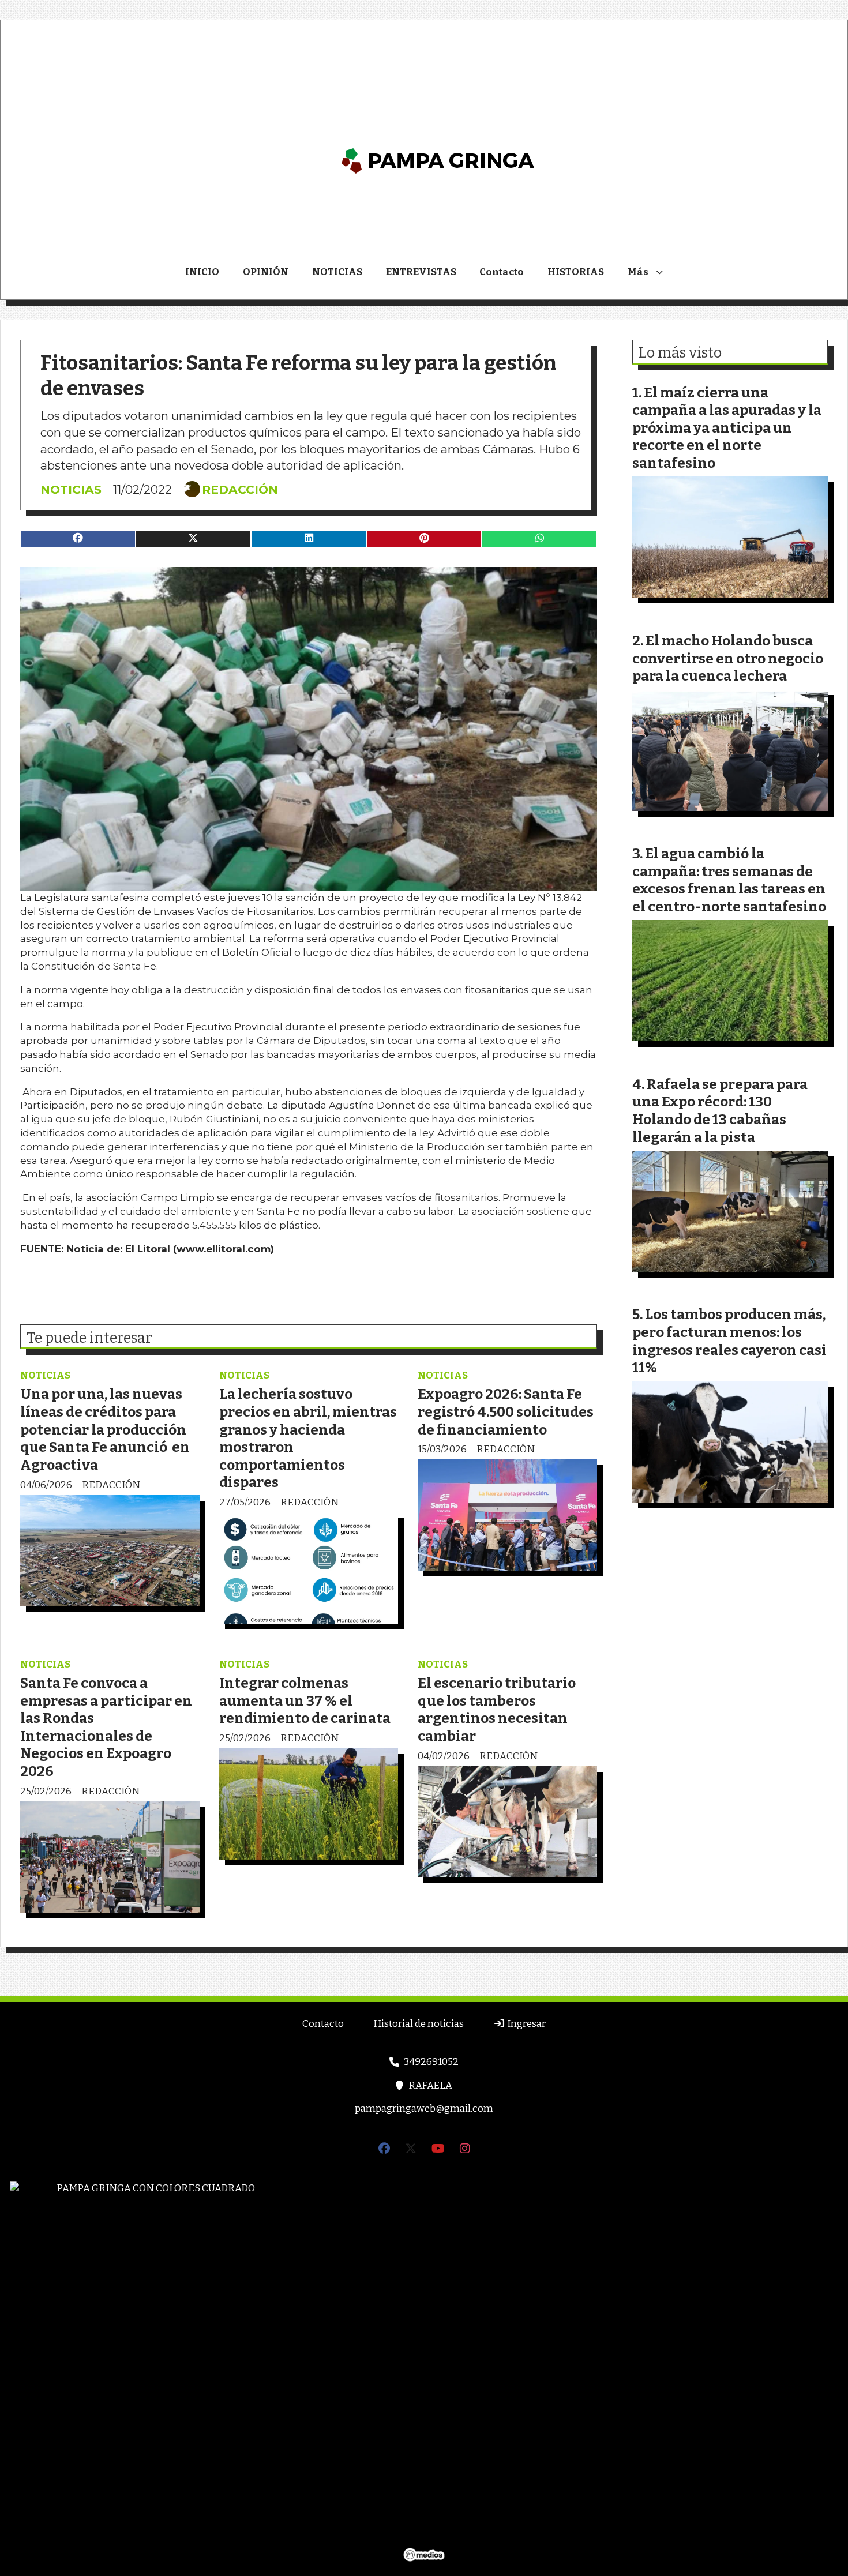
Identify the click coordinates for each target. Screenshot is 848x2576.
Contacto (502, 272)
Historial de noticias (419, 2024)
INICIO (202, 272)
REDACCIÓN (240, 490)
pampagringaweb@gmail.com (424, 2109)
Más (638, 272)
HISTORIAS (576, 272)
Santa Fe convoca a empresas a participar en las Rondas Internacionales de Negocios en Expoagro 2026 (106, 1727)
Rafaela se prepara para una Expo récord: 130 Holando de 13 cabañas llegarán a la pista (720, 1111)
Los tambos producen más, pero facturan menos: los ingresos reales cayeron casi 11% (729, 1341)
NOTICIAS (337, 272)
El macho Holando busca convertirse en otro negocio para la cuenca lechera (728, 658)
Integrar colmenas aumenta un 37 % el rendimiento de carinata (305, 1700)
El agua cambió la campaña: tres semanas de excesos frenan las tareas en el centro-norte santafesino (729, 880)
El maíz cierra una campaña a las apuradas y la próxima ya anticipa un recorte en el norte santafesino (727, 428)
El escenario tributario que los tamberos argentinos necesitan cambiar (497, 1709)
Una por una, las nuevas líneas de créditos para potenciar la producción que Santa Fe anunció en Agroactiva (105, 1429)
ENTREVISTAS (421, 272)
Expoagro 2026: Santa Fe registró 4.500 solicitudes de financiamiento (506, 1411)
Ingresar (526, 2024)
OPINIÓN (266, 272)
